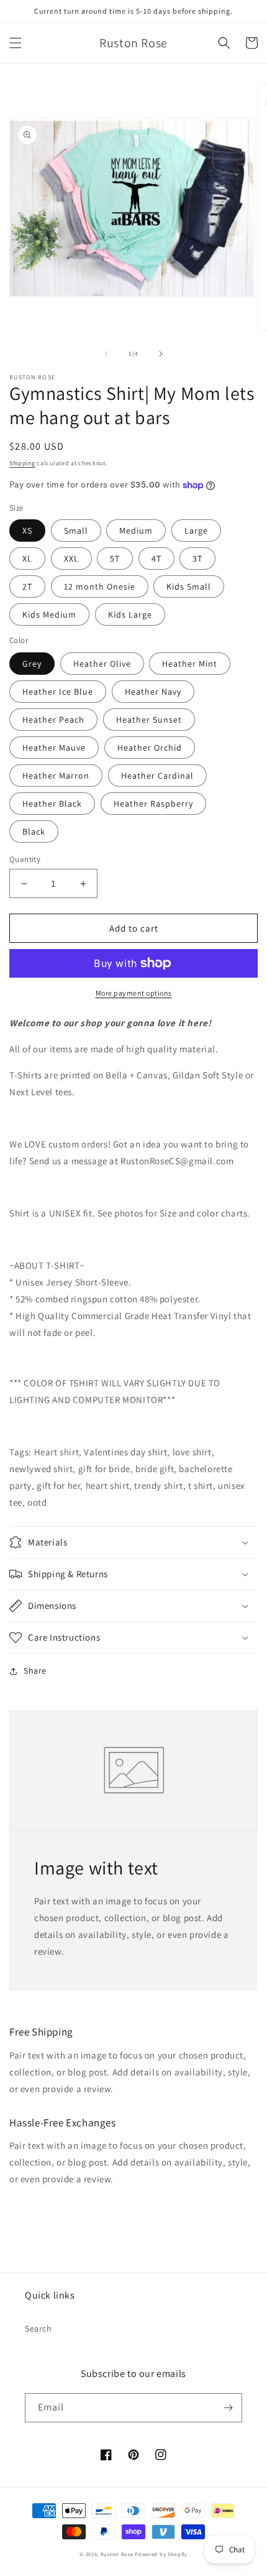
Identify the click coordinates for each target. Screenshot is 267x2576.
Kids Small (189, 586)
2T (27, 586)
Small (76, 530)
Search (38, 2328)
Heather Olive (102, 664)
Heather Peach (53, 720)
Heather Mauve (54, 748)
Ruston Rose (117, 2554)
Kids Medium (49, 614)
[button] (16, 43)
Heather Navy (153, 692)
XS (27, 530)
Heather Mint (190, 664)
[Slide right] (161, 354)
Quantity (25, 859)
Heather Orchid (150, 748)
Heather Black (52, 804)
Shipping (22, 463)
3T (197, 558)
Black (34, 832)
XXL (71, 558)
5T (115, 558)
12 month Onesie (100, 586)
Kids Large (130, 614)
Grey (32, 664)
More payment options (134, 993)
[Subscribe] (228, 2408)
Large (196, 530)
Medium (136, 530)
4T (156, 558)
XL (27, 558)
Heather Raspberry (153, 804)
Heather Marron (56, 776)
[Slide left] (106, 354)
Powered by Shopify (161, 2554)
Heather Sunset (149, 720)
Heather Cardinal (157, 776)
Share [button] (35, 1670)
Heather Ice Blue (58, 692)
